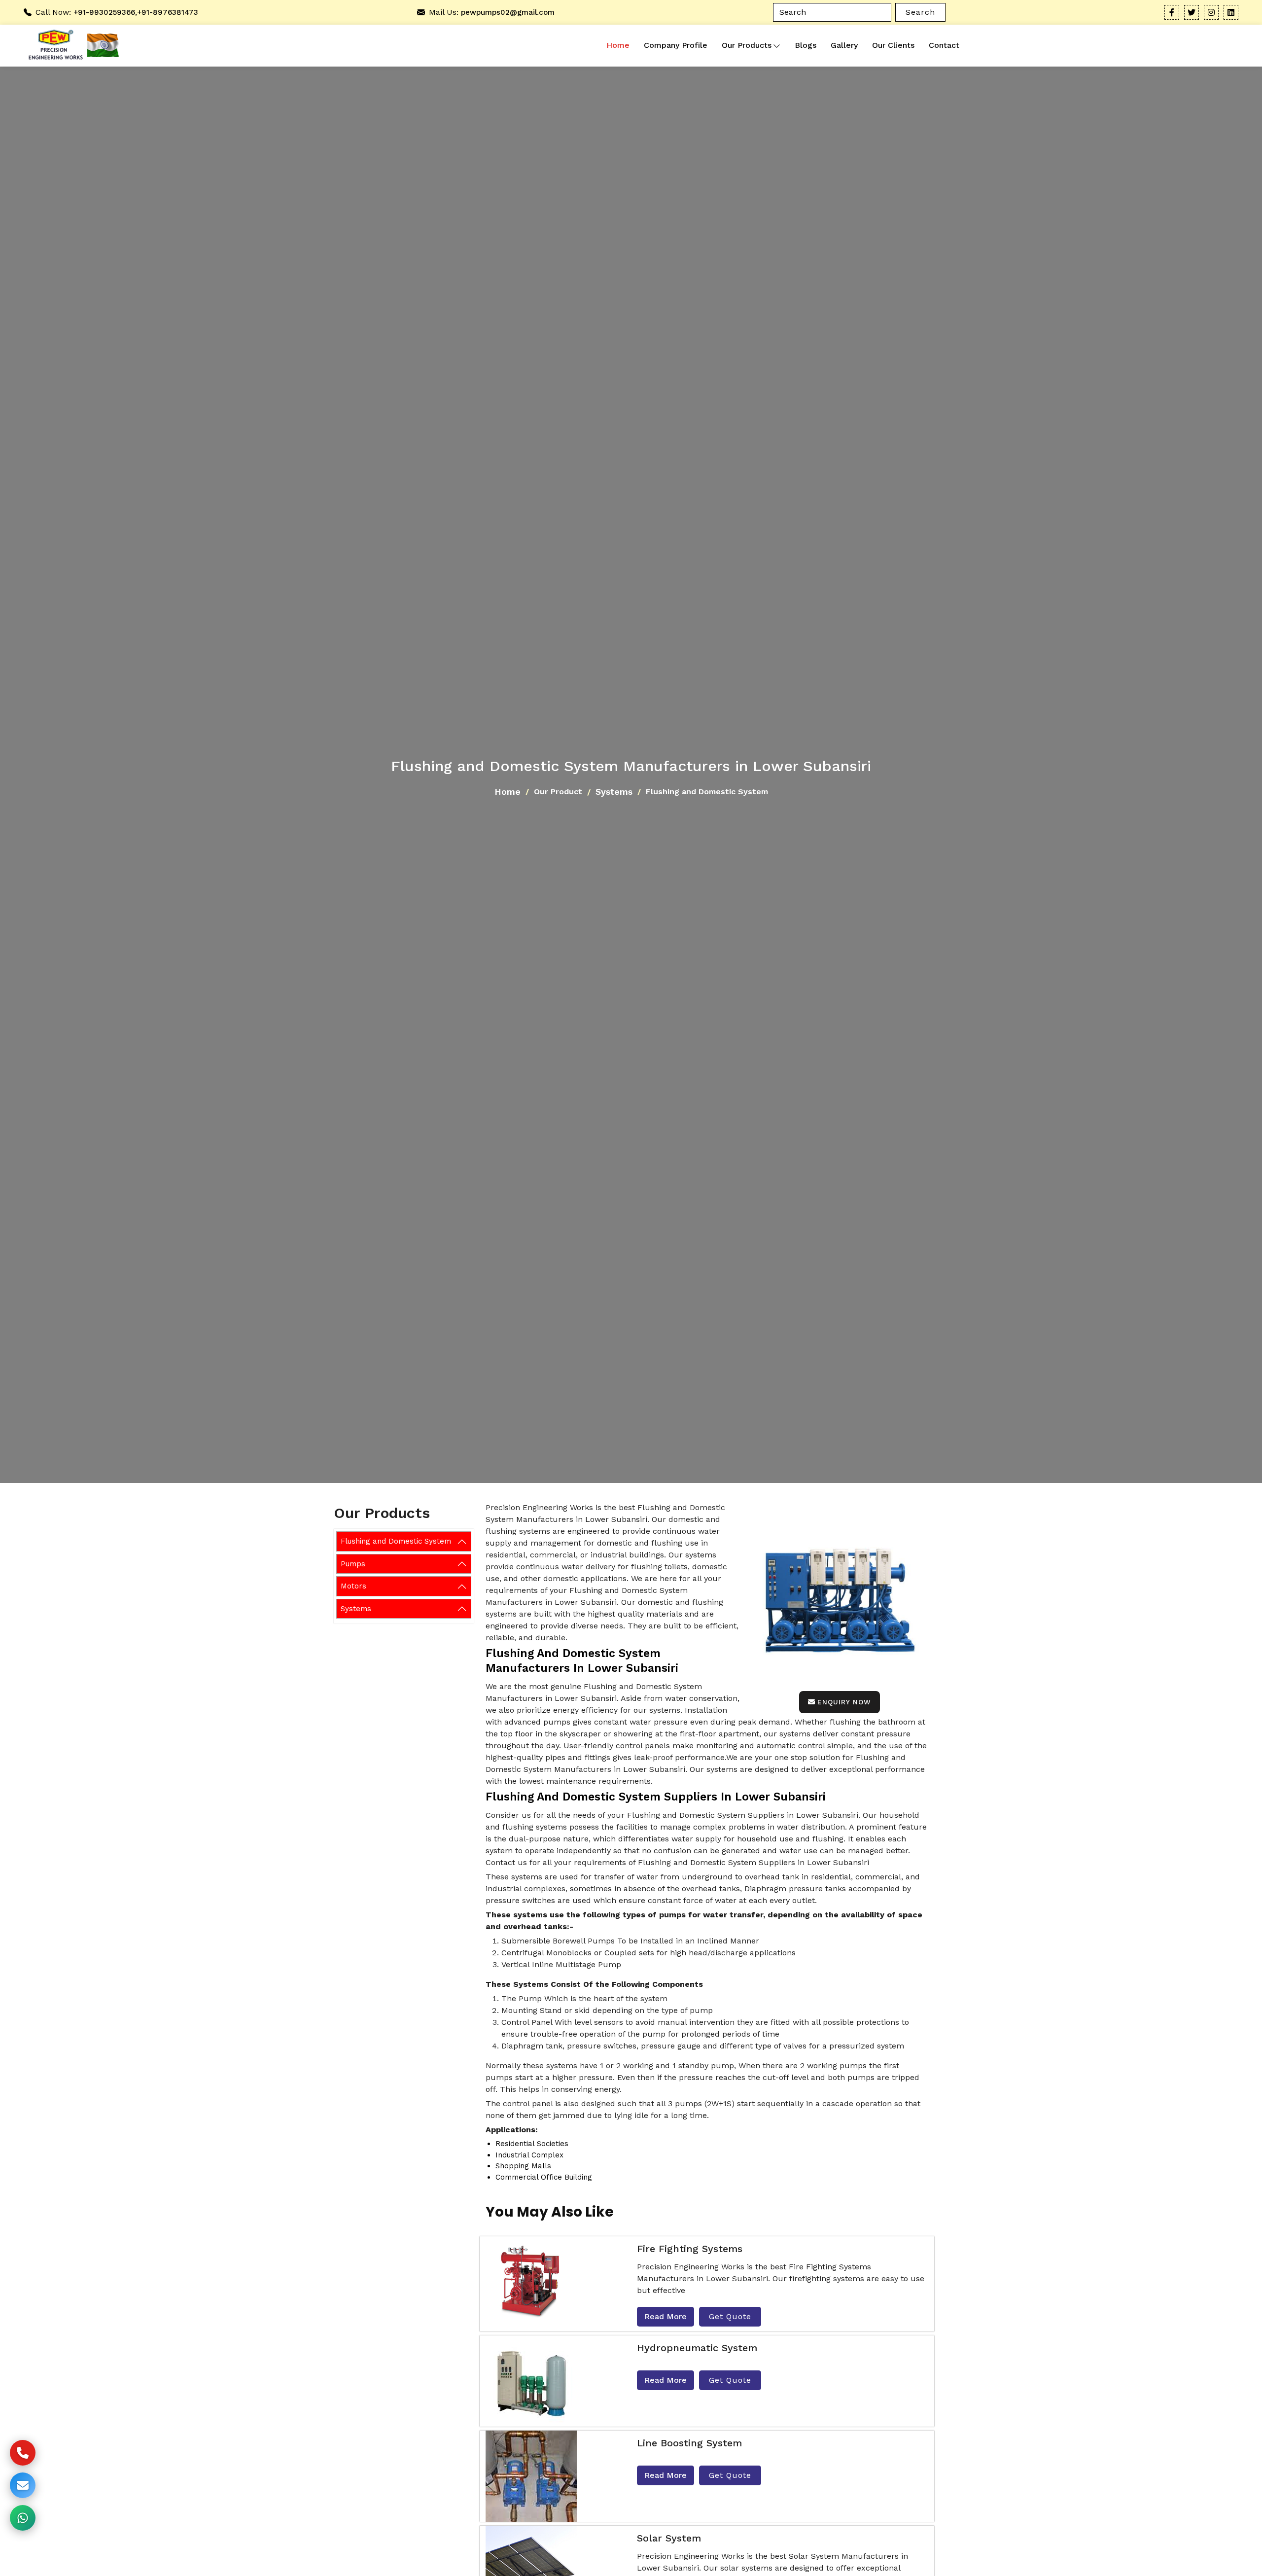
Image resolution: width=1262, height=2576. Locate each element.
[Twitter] (1192, 12)
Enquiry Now (844, 1702)
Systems (614, 792)
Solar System (669, 2538)
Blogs (806, 45)
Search (920, 12)
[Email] (23, 2485)
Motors (353, 1586)
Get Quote (730, 2316)
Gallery (844, 45)
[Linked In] (1231, 12)
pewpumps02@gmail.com (508, 12)
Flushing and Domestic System (396, 1541)
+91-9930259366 (104, 12)
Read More (666, 2316)
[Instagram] (1211, 12)
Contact (944, 45)
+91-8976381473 (168, 12)
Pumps (353, 1564)
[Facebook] (1172, 12)
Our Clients (893, 45)
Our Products (747, 45)
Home (618, 45)
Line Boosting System (689, 2443)
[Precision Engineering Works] (53, 46)
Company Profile (676, 45)
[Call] (23, 2453)
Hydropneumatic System (697, 2348)
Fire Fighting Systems (690, 2249)
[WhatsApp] (23, 2518)
